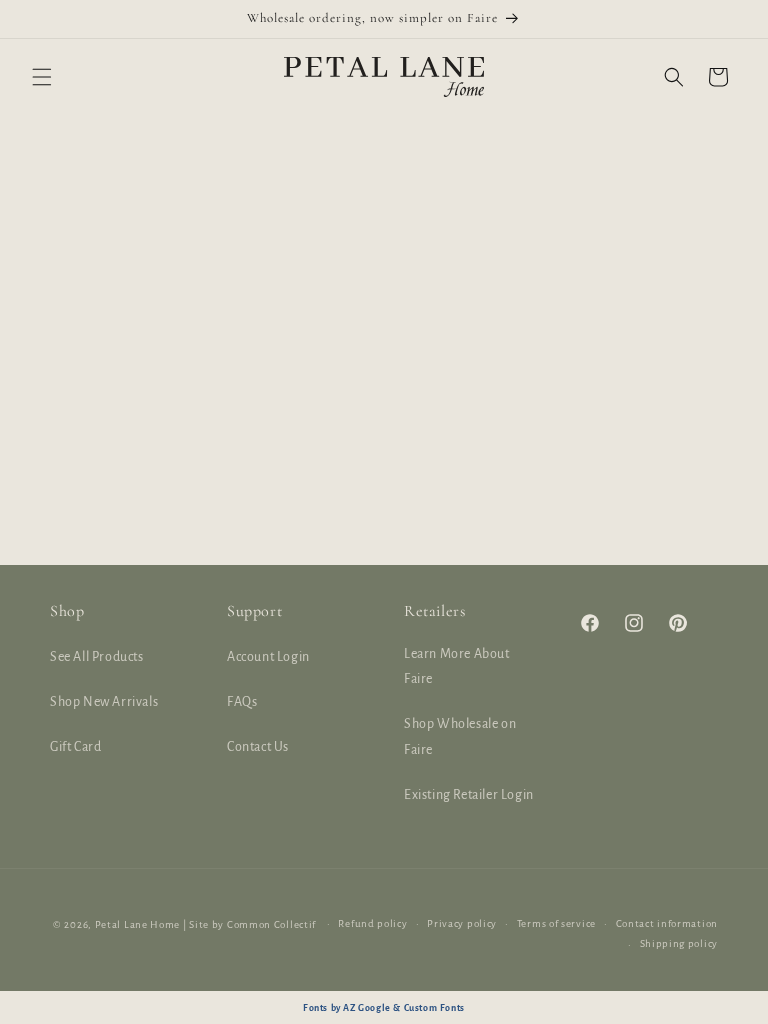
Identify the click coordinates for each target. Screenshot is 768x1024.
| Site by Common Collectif (249, 924)
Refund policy (372, 923)
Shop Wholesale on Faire (460, 736)
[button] (42, 77)
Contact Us (258, 747)
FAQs (242, 702)
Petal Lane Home (138, 924)
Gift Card (75, 747)
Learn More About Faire (457, 666)
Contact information (667, 923)
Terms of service (556, 923)
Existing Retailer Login (469, 795)
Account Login (268, 657)
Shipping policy (679, 943)
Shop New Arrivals (104, 702)
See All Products (97, 657)
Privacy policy (462, 923)
